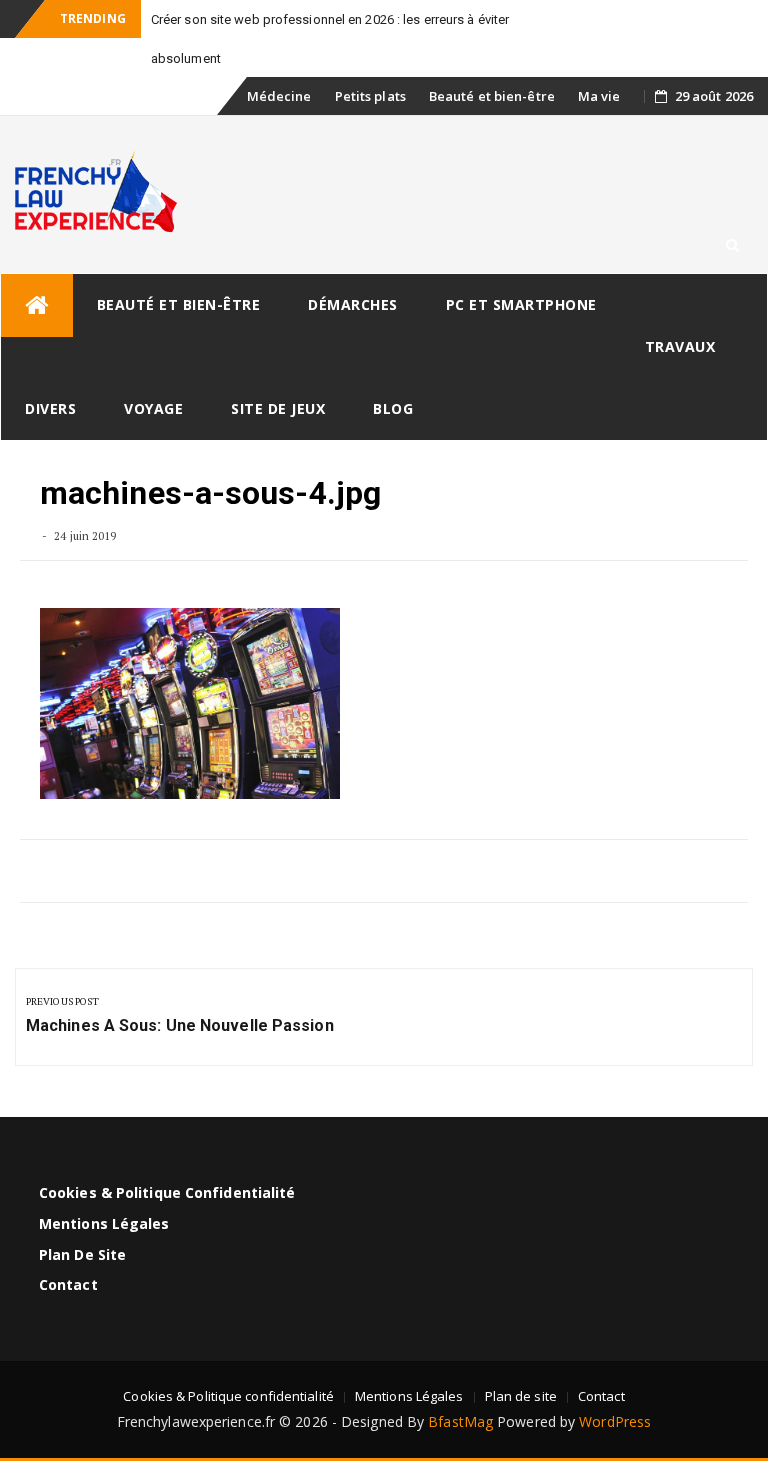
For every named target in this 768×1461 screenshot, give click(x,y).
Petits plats (370, 96)
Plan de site (82, 1254)
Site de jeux (278, 408)
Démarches (353, 304)
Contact (68, 1284)
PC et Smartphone (521, 304)
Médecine (279, 96)
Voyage (153, 408)
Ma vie (599, 96)
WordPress (615, 1421)
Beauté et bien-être (492, 96)
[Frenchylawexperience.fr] (37, 305)
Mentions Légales (104, 1223)
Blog (393, 408)
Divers (50, 408)
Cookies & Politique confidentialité (167, 1192)
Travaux (680, 346)
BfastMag (460, 1421)
